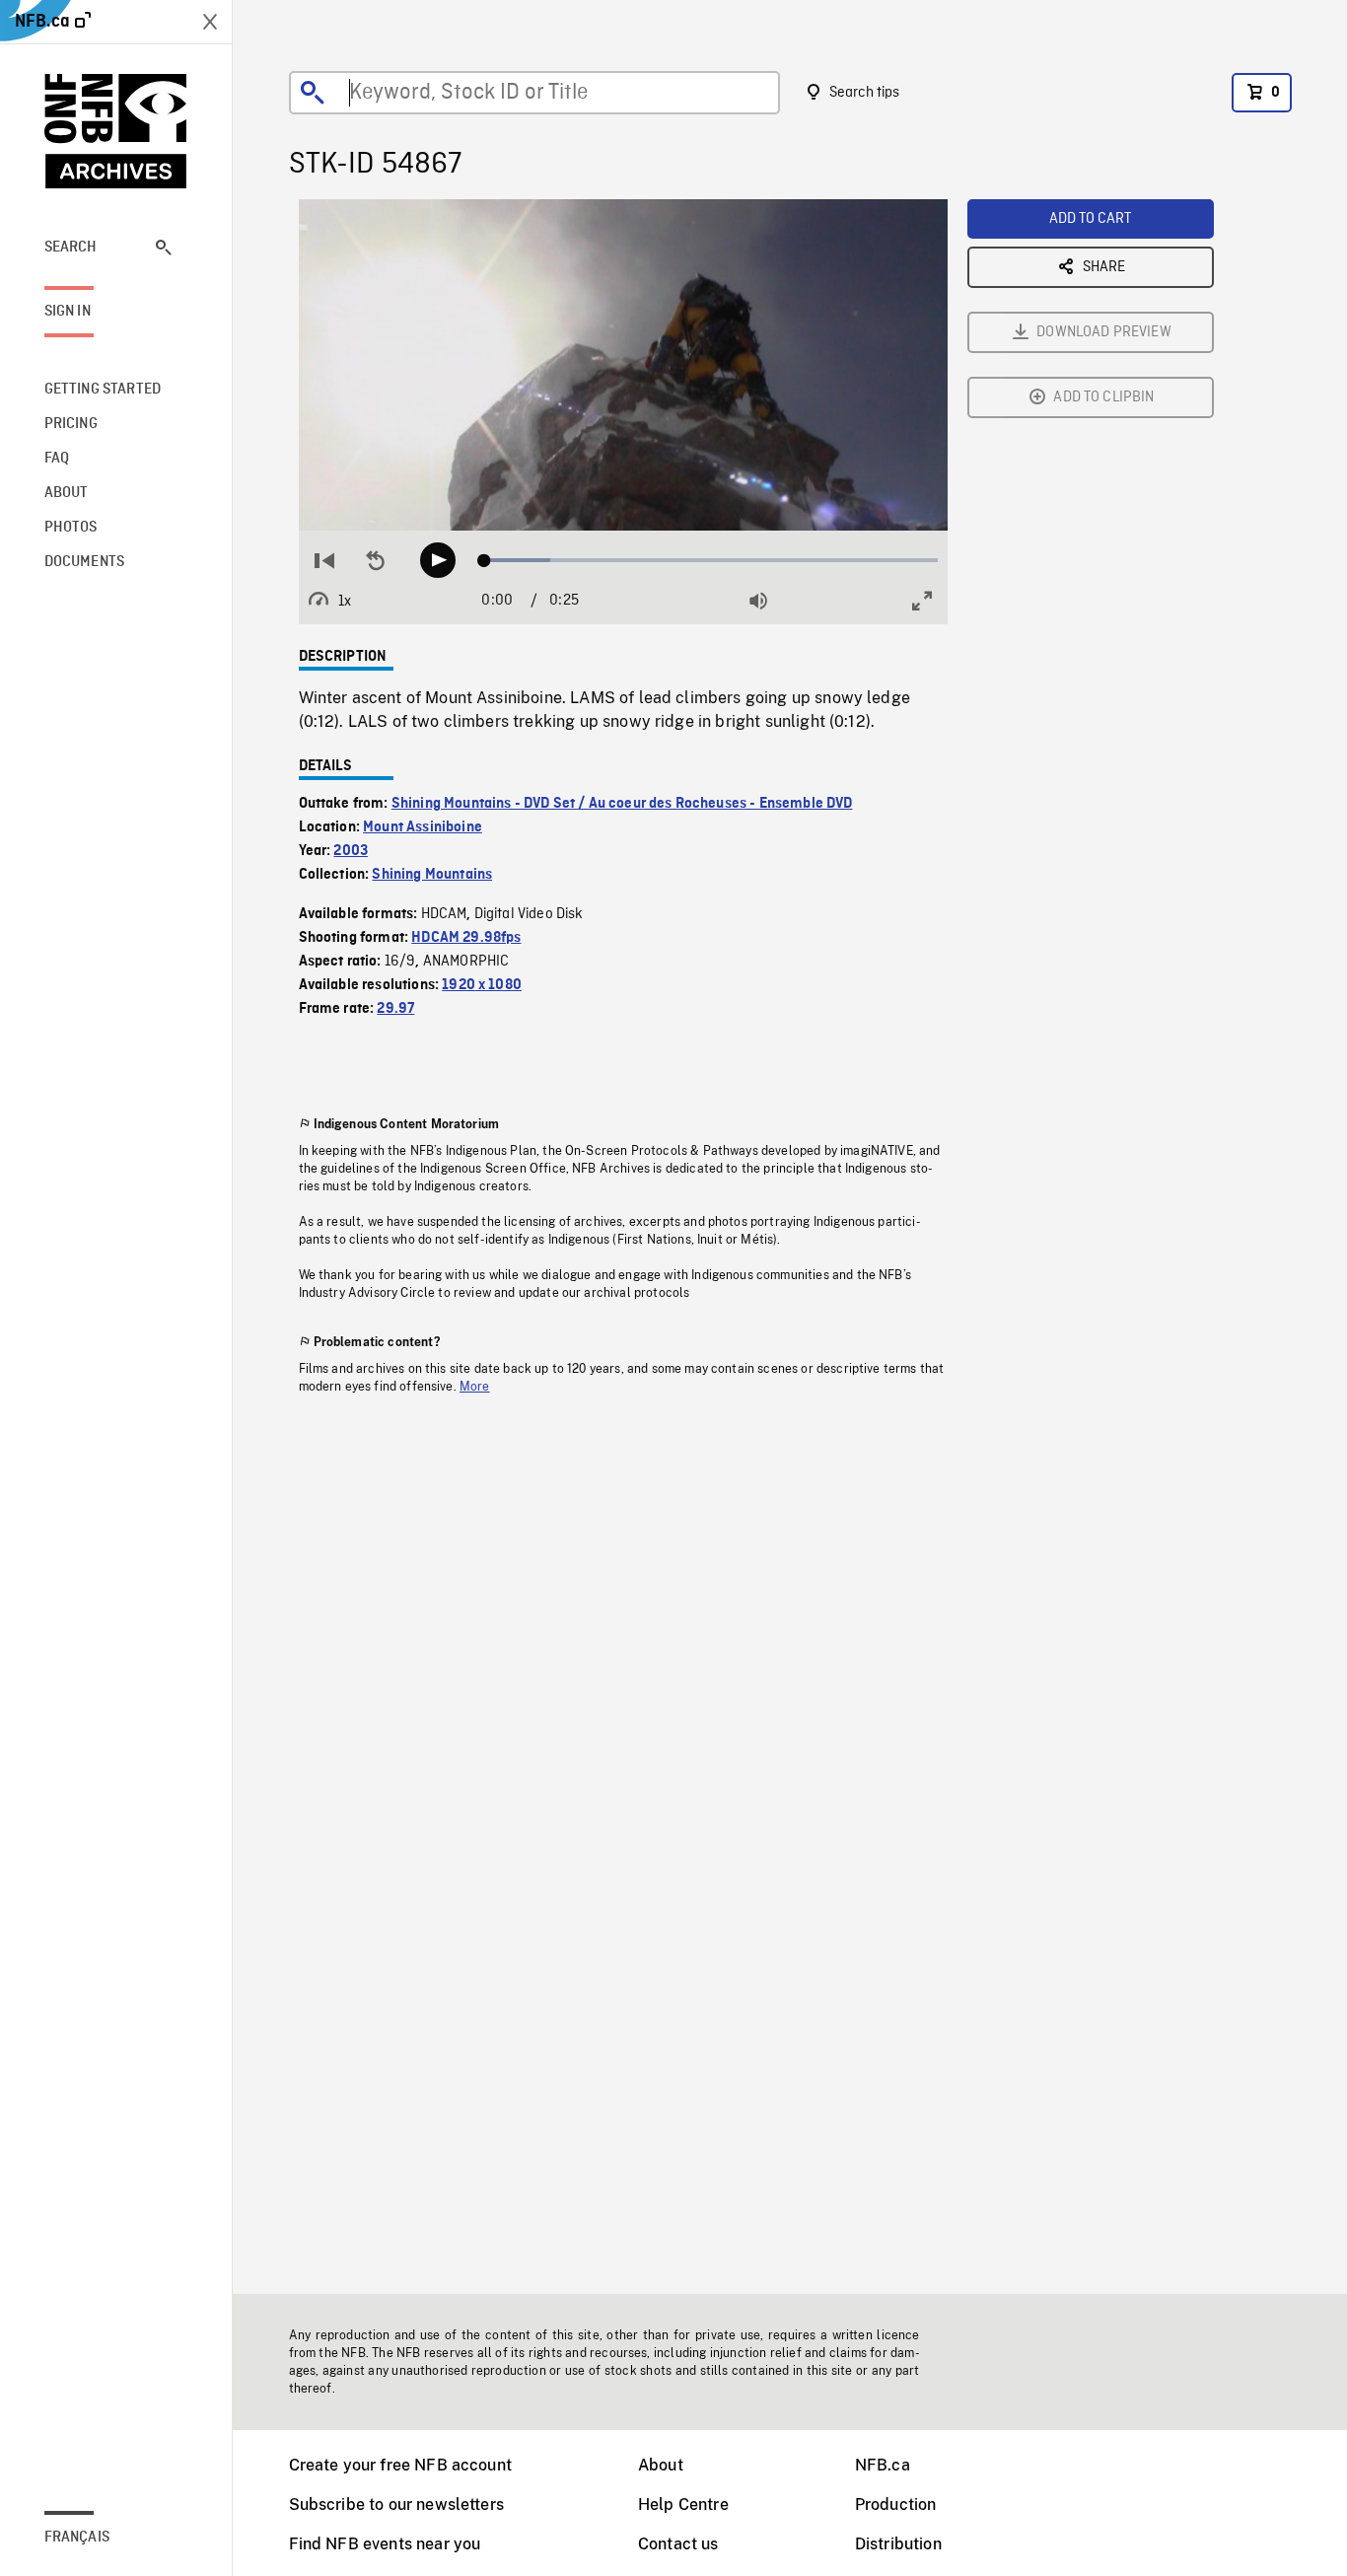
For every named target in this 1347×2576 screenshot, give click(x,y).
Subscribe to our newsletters (396, 2504)
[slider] (711, 560)
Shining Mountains (432, 875)
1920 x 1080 (482, 985)
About (661, 2465)
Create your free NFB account (400, 2465)
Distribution (898, 2544)
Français (77, 2538)
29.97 (395, 1009)
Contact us (678, 2544)
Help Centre (683, 2504)
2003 (351, 851)
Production (896, 2504)
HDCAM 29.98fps (466, 938)
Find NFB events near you (385, 2544)
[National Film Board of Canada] (116, 131)
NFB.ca (883, 2465)
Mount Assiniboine (423, 827)
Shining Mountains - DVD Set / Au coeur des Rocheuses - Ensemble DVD (622, 804)
